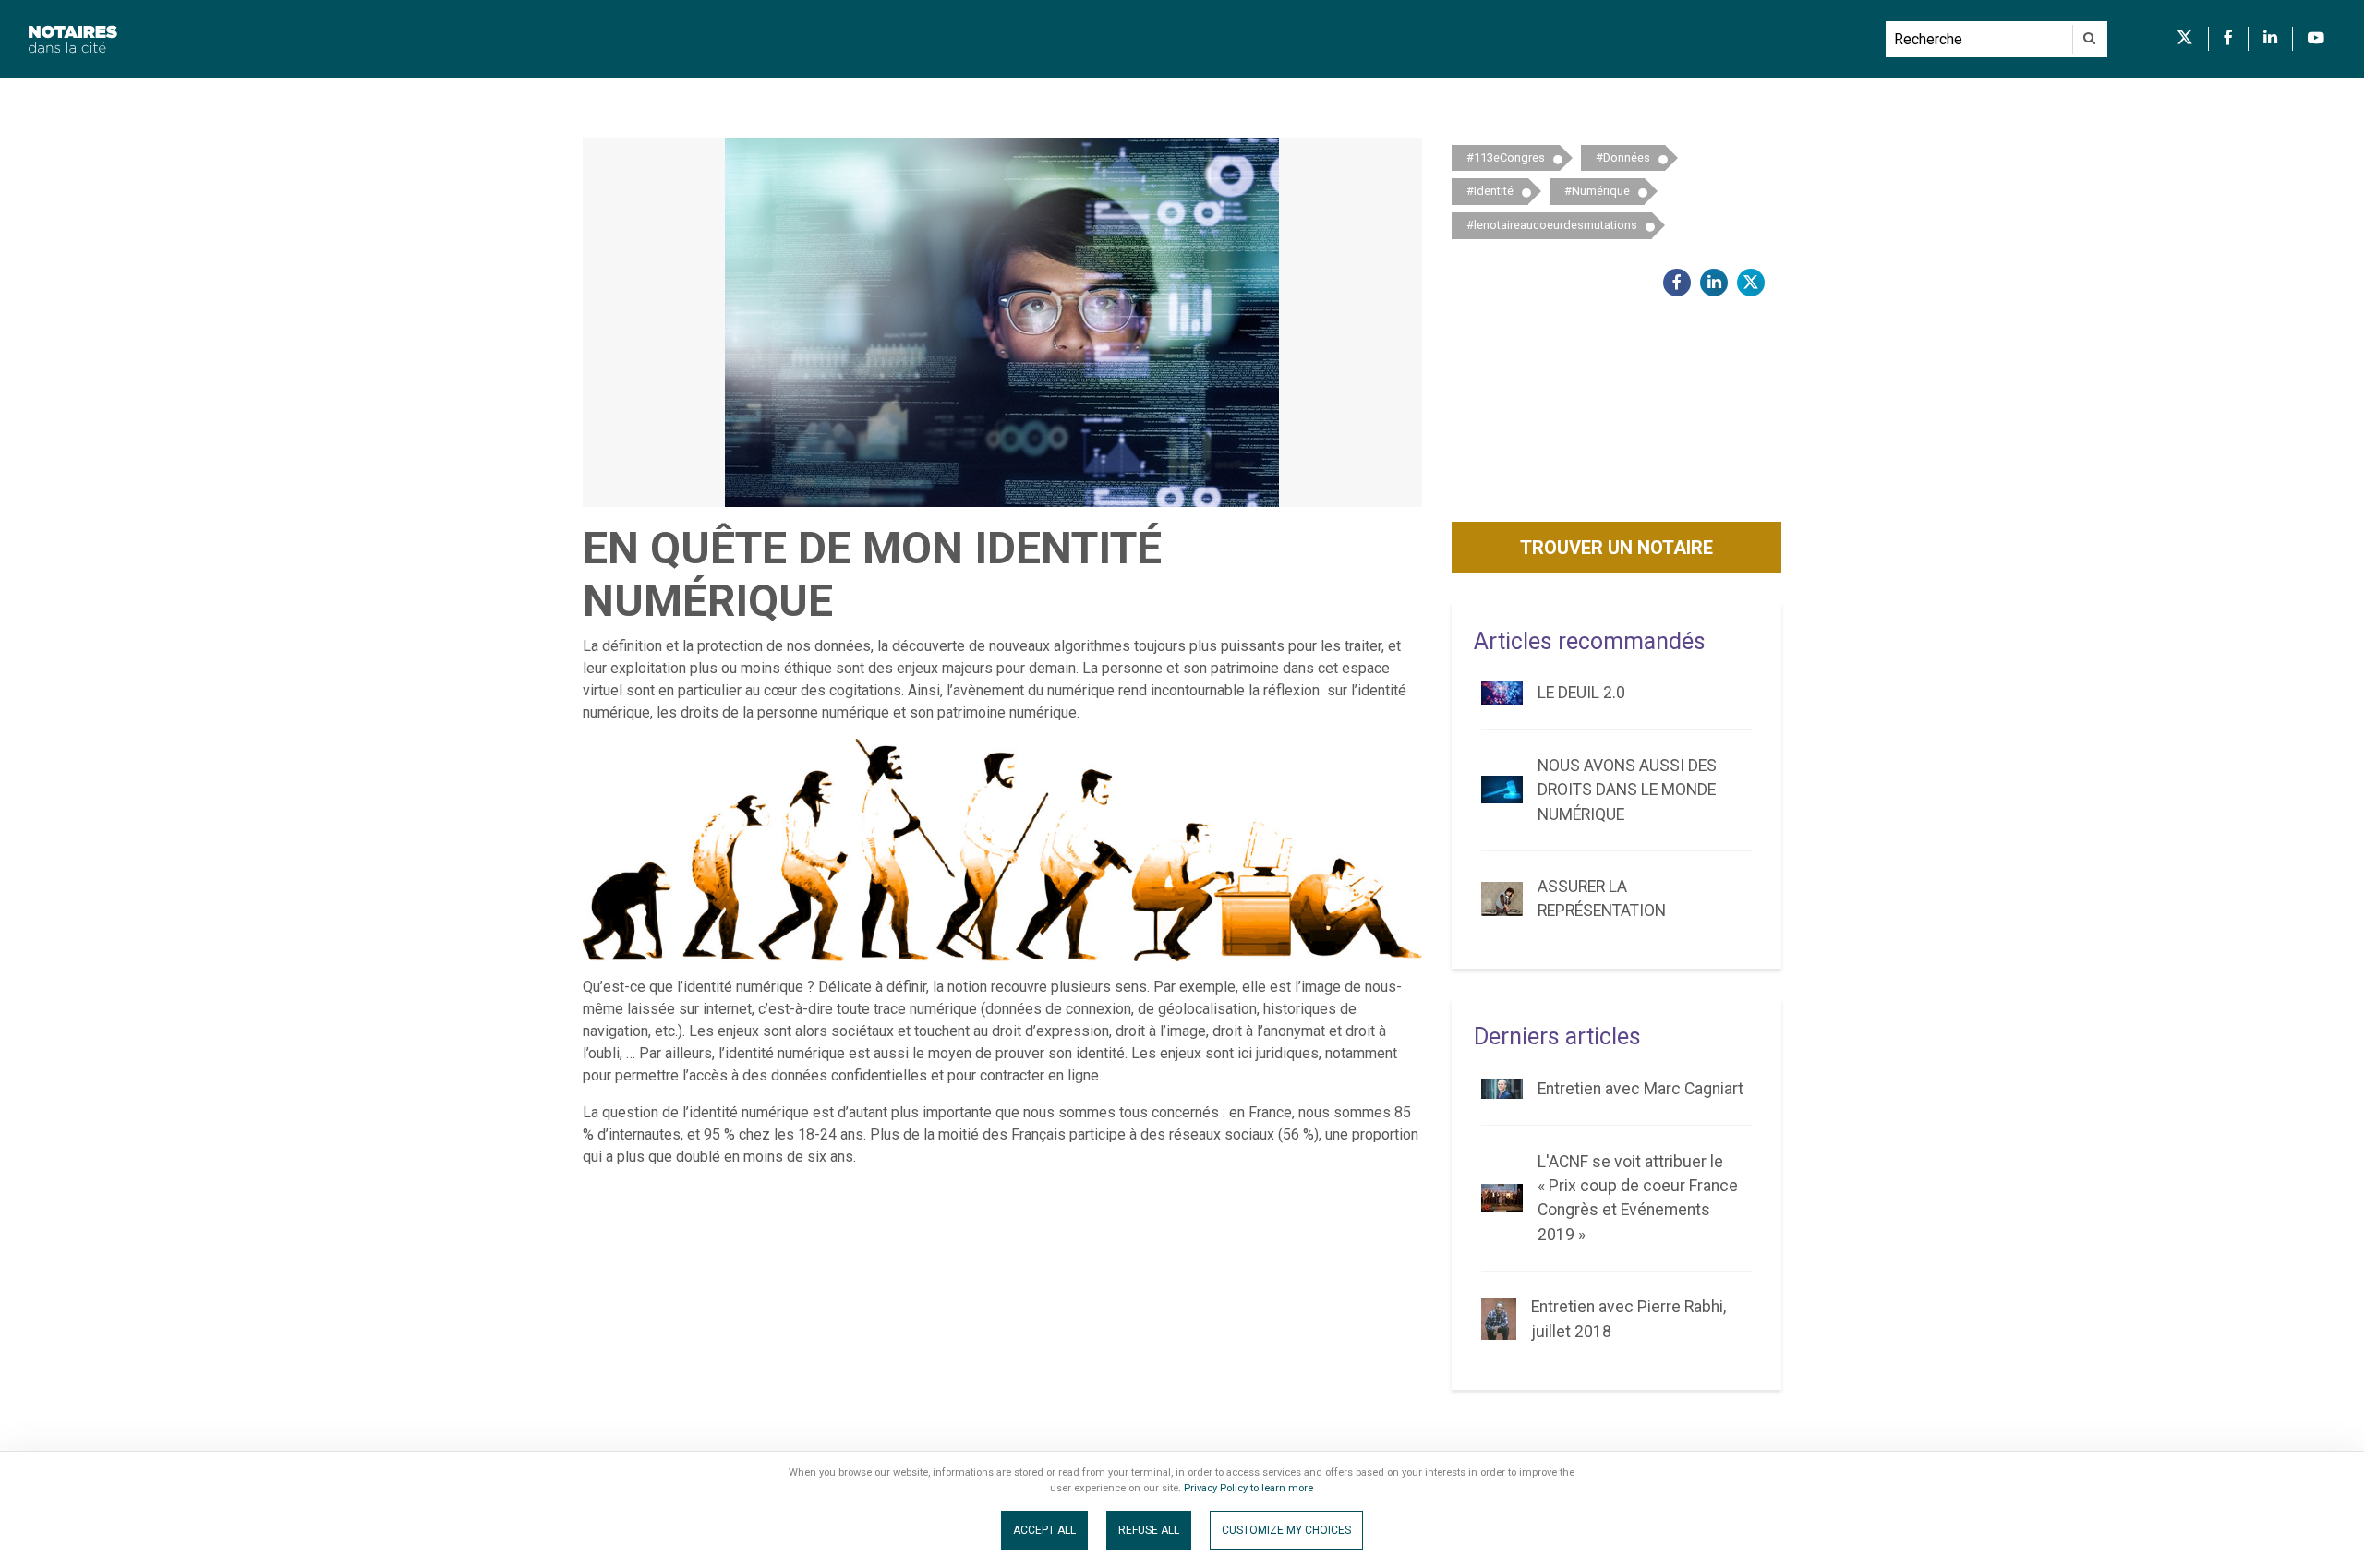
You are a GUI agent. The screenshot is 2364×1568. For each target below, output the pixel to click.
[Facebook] (2228, 39)
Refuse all (1149, 1530)
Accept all (1044, 1530)
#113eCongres (1506, 157)
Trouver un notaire (1616, 548)
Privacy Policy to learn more (1247, 1488)
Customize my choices (1286, 1530)
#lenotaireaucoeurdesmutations (1552, 225)
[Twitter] (2185, 39)
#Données (1623, 157)
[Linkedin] (2270, 39)
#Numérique (1597, 191)
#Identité (1490, 191)
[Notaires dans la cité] (943, 39)
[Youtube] (2316, 39)
